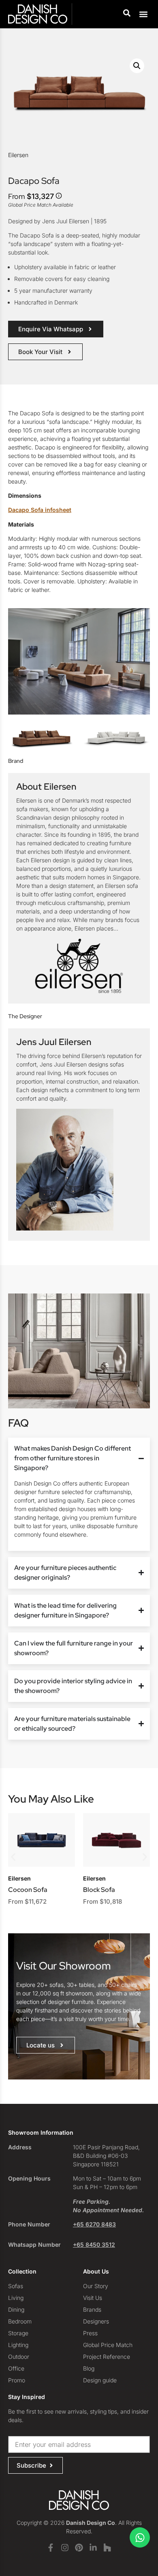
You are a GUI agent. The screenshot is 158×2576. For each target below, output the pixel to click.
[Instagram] (65, 2548)
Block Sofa (99, 1890)
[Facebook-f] (51, 2548)
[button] (143, 14)
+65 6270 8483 (94, 2224)
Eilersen (18, 155)
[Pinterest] (79, 2548)
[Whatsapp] (140, 2537)
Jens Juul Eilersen (54, 1042)
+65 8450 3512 (94, 2245)
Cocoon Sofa (28, 1890)
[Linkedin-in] (93, 2548)
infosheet (40, 510)
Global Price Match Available (41, 205)
